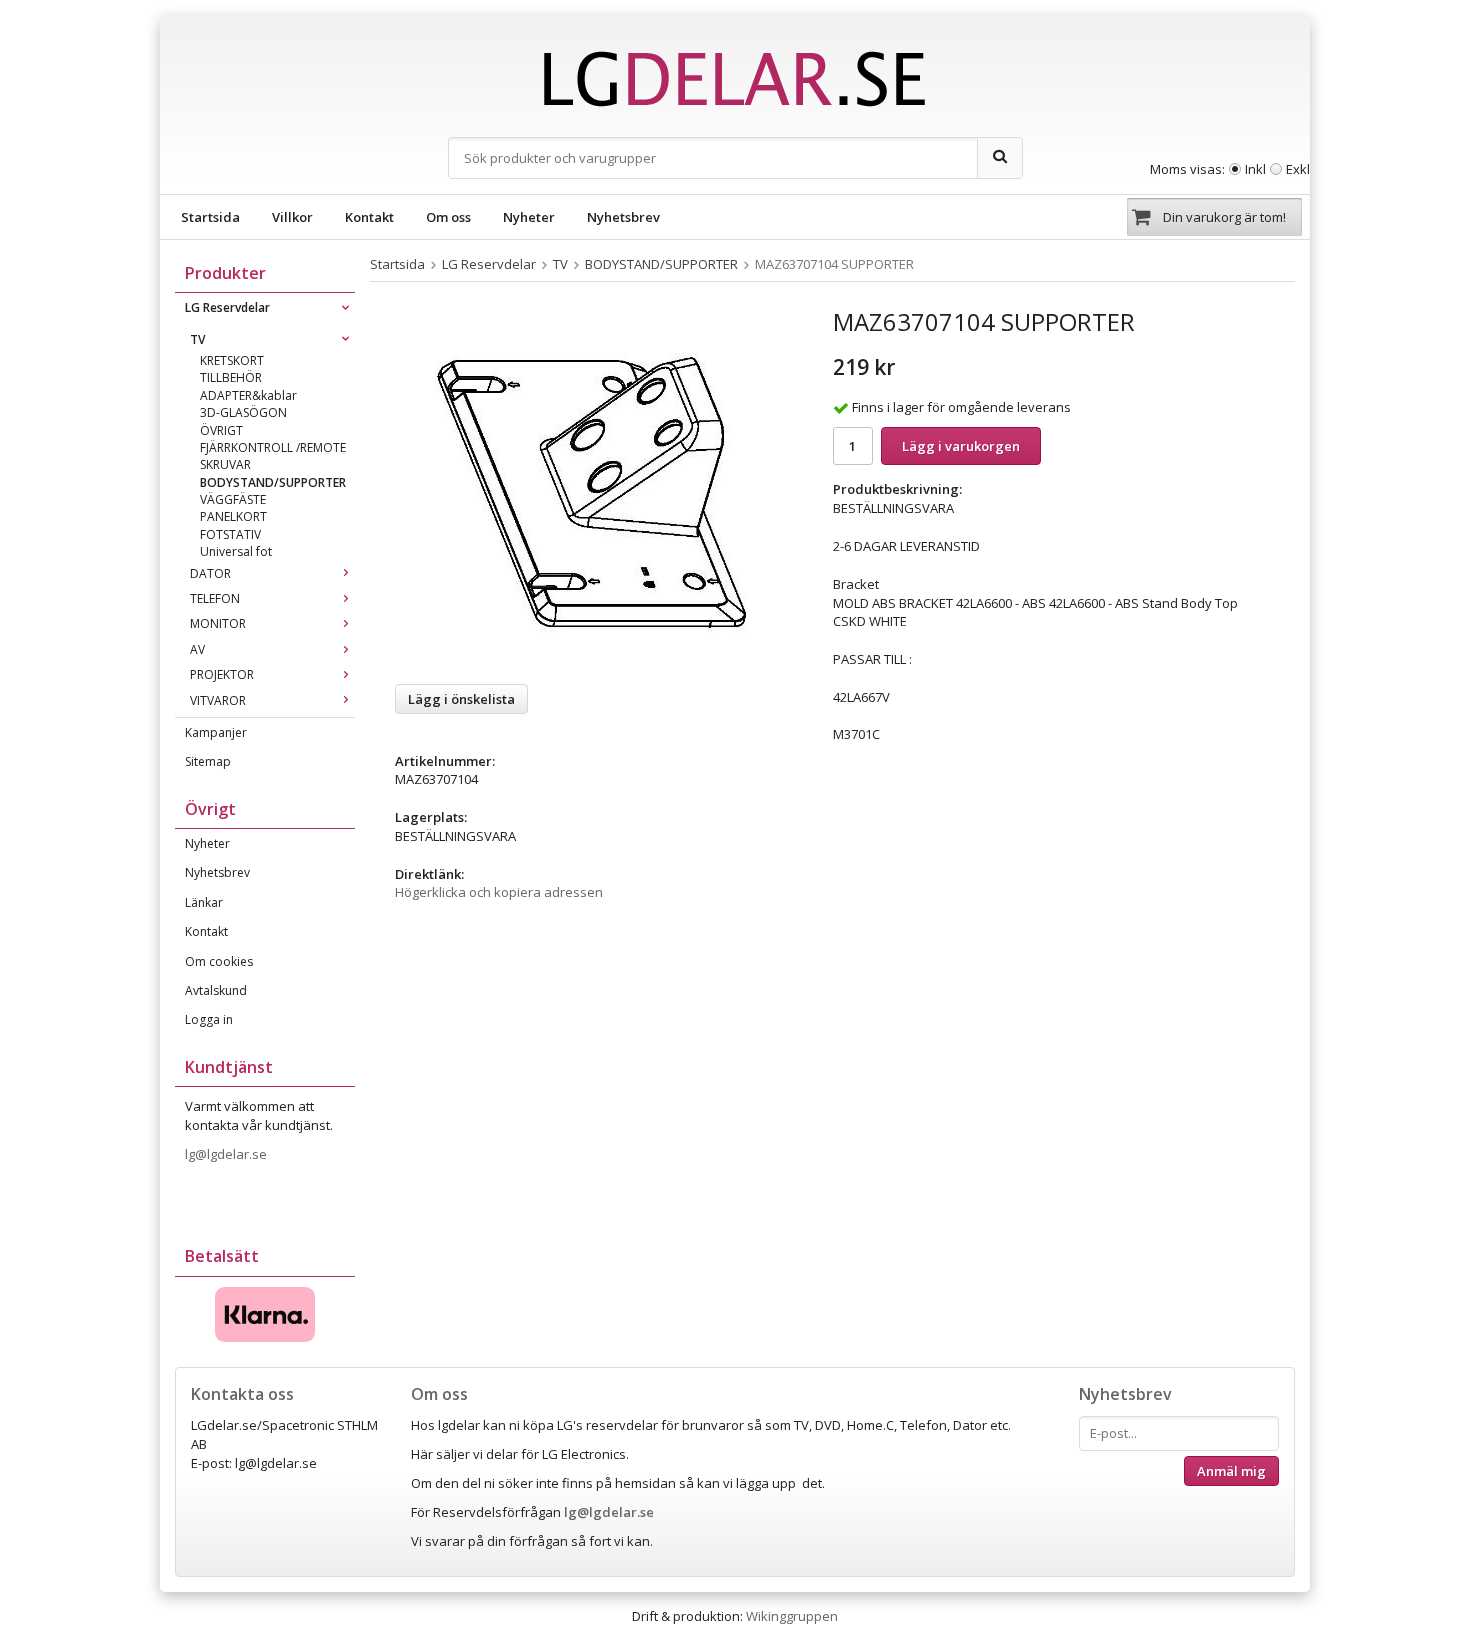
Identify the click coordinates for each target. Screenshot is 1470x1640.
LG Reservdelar (227, 307)
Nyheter (529, 217)
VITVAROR (218, 700)
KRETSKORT (232, 360)
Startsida (210, 217)
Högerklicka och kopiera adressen (499, 892)
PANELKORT (233, 516)
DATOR (210, 573)
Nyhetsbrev (623, 217)
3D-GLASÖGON (243, 412)
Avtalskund (216, 990)
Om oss (448, 217)
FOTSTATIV (230, 534)
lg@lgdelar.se (227, 1154)
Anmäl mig (1231, 1471)
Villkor (292, 217)
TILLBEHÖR (231, 377)
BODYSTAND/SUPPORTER (273, 482)
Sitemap (208, 761)
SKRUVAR (225, 464)
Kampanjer (216, 732)
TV (197, 339)
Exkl (1298, 169)
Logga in (209, 1019)
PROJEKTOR (222, 674)
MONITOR (218, 623)
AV (197, 649)
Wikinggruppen (792, 1616)
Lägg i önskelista (461, 699)
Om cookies (219, 961)
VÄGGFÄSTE (233, 499)
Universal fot (236, 551)
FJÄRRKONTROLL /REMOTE (273, 447)
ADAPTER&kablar (248, 395)
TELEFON (215, 598)
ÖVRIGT (221, 430)
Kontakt (369, 217)
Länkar (204, 902)
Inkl (1255, 169)
